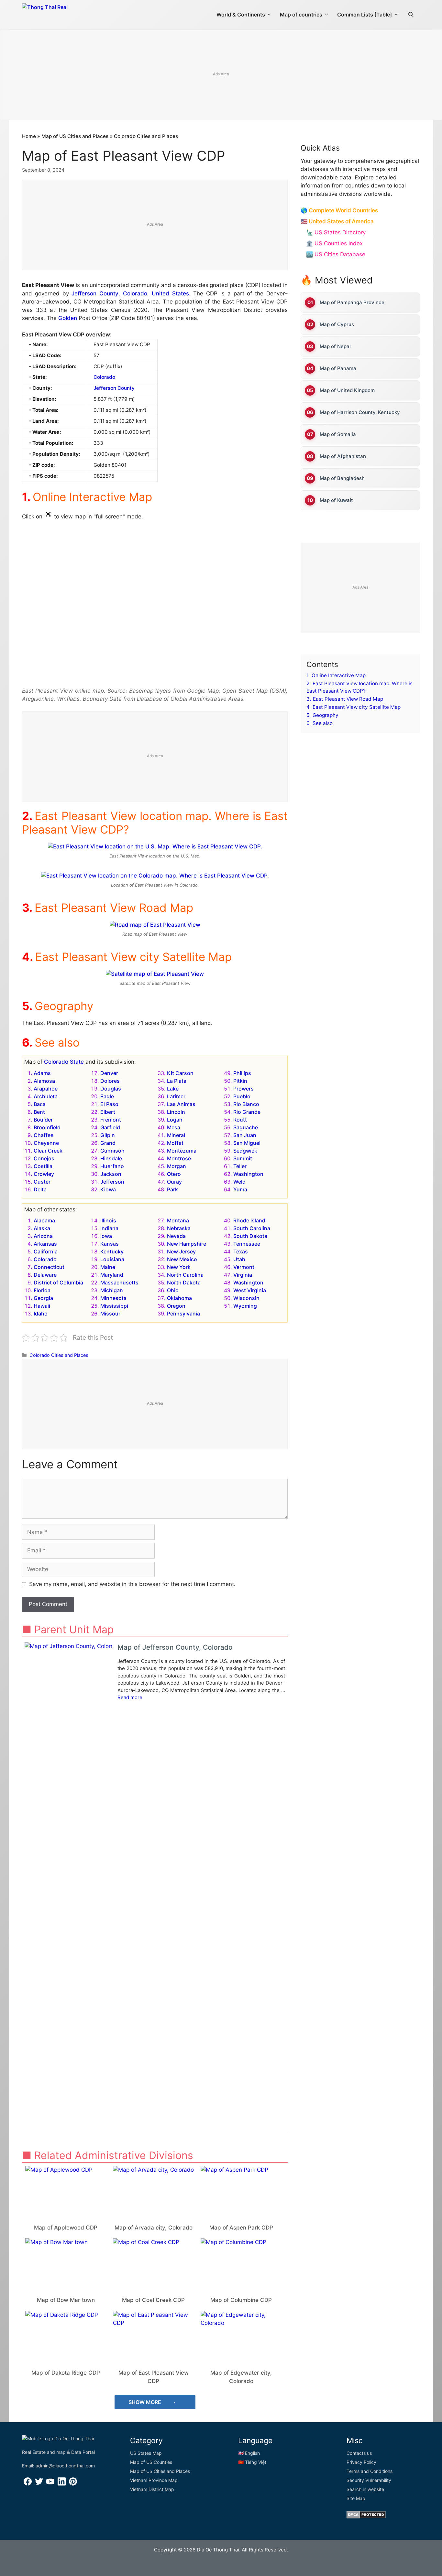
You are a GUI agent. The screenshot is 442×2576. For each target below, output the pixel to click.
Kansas (110, 1244)
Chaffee (44, 1135)
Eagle (107, 1096)
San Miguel (247, 1143)
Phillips (242, 1073)
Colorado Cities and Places (146, 136)
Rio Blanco (246, 1104)
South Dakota (250, 1236)
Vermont (244, 1267)
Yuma (240, 1189)
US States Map (146, 2453)
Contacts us (359, 2453)
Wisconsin (246, 1298)
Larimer (176, 1096)
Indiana (109, 1228)
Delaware (45, 1275)
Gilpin (108, 1135)
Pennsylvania (183, 1314)
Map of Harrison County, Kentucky (360, 412)
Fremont (111, 1120)
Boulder (43, 1120)
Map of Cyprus (337, 324)
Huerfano (112, 1166)
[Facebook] (28, 2484)
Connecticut (49, 1267)
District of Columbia (58, 1283)
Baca (40, 1104)
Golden (68, 318)
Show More (145, 2402)
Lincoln (176, 1112)
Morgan (177, 1166)
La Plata (177, 1081)
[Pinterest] (73, 2484)
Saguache (246, 1127)
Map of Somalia (338, 434)
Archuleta (46, 1096)
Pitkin (240, 1081)
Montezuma (182, 1151)
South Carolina (252, 1228)
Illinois (108, 1220)
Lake (173, 1089)
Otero (174, 1174)
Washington (248, 1174)
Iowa (106, 1236)
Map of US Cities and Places (75, 136)
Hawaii (42, 1306)
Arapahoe (46, 1089)
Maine (108, 1267)
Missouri (111, 1314)
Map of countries (301, 15)
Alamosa (44, 1081)
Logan (175, 1120)
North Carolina (185, 1275)
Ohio (173, 1290)
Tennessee (247, 1244)
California (46, 1251)
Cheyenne (46, 1143)
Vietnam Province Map (154, 2480)
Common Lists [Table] (365, 15)
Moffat (175, 1143)
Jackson (111, 1174)
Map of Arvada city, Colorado (154, 2228)
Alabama (44, 1220)
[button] (411, 15)
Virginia (243, 1275)
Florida (42, 1290)
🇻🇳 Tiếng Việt (252, 2462)
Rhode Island (249, 1220)
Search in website (365, 2489)
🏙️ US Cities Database (336, 254)
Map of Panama (338, 368)
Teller (240, 1166)
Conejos (44, 1158)
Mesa (174, 1127)
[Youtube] (50, 2484)
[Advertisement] (221, 75)
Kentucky (112, 1251)
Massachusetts (119, 1283)
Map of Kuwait (336, 500)
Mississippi (114, 1306)
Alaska (42, 1228)
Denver (109, 1073)
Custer (42, 1182)
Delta (40, 1189)
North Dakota (184, 1283)
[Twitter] (39, 2484)
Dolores (110, 1081)
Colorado (135, 293)
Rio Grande (247, 1112)
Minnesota (113, 1298)
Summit (243, 1158)
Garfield (110, 1127)
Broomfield (47, 1127)
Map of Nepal (335, 346)
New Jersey (181, 1251)
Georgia (43, 1298)
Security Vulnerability (369, 2480)
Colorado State (64, 1062)
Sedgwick (245, 1151)
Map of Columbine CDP (241, 2300)
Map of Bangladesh (342, 478)
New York (179, 1267)
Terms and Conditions (370, 2471)
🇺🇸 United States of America (337, 221)
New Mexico (182, 1259)
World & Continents (241, 15)
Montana (178, 1220)
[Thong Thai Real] (63, 13)
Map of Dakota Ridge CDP (66, 2373)
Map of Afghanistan (343, 456)
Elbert (108, 1112)
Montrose (179, 1158)
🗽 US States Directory (336, 232)
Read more (130, 1697)
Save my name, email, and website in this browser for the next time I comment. (132, 1584)
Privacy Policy (361, 2462)
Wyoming (245, 1306)
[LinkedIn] (62, 2484)
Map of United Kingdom (347, 390)
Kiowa (108, 1189)
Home (29, 136)
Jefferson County (95, 293)
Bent (39, 1112)
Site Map (356, 2498)
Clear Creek (48, 1151)
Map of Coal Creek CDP (153, 2300)
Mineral (176, 1135)
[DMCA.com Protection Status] (366, 2517)
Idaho (41, 1314)
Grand (108, 1143)
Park (172, 1189)
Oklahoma (179, 1298)
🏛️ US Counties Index (334, 243)
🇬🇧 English (249, 2453)
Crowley (44, 1174)
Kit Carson (180, 1073)
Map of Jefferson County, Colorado (175, 1647)
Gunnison (112, 1151)
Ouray (174, 1182)
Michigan (112, 1290)
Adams (42, 1073)
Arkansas (45, 1244)
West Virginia (250, 1290)
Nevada (176, 1236)
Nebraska (179, 1228)
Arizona (43, 1236)
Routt (240, 1120)
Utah (239, 1259)
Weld (239, 1182)
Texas (241, 1251)
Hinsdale (111, 1158)
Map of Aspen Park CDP (241, 2228)
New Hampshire (187, 1244)
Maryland (112, 1275)
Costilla (43, 1166)
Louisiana (112, 1259)
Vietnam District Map (152, 2489)
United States (170, 293)
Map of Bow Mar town (66, 2300)
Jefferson (112, 1182)
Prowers (243, 1089)
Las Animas (181, 1104)
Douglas (111, 1089)
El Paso (109, 1104)
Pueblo (242, 1096)
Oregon (176, 1306)
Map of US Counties (151, 2462)
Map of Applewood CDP (66, 2228)
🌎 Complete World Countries (339, 210)
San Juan (245, 1135)
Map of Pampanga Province (352, 302)
